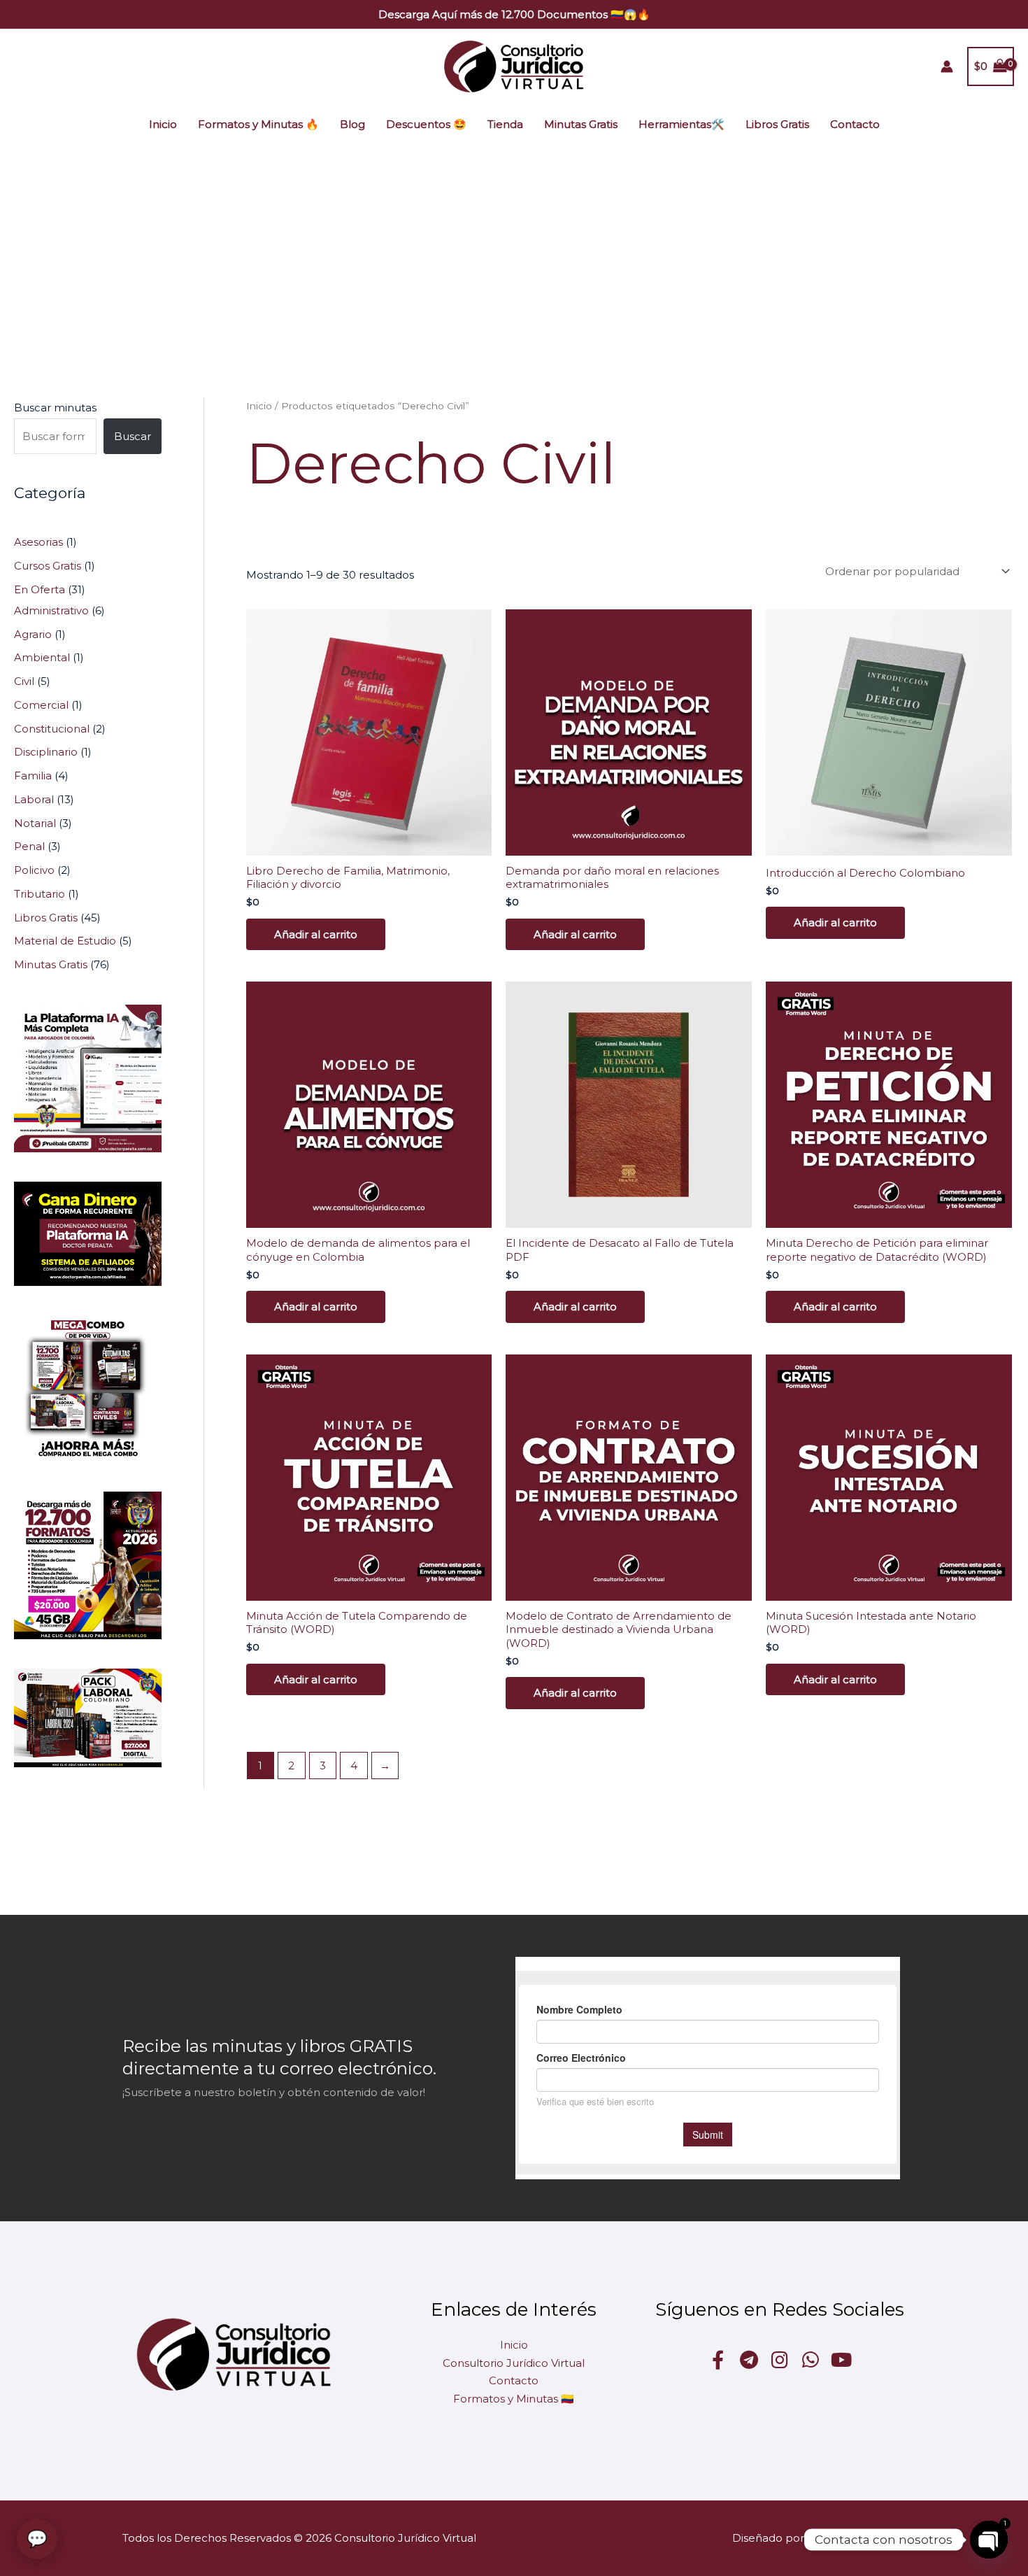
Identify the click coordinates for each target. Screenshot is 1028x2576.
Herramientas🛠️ (681, 124)
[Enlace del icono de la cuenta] (947, 66)
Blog (352, 124)
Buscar (133, 436)
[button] (514, 14)
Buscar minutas (55, 408)
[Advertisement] (514, 250)
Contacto (855, 124)
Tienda (505, 124)
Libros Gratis (777, 124)
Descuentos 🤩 (426, 124)
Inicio (163, 124)
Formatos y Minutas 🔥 (258, 124)
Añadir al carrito (316, 934)
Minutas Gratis (581, 124)
